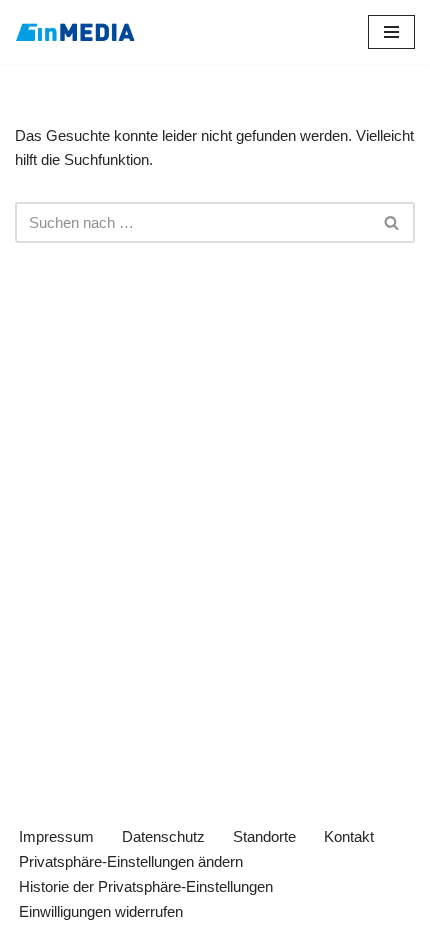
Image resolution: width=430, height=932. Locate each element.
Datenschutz (163, 836)
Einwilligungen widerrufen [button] (101, 911)
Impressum (56, 836)
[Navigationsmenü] (391, 32)
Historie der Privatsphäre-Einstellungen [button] (146, 886)
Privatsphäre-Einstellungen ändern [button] (131, 861)
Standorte (264, 836)
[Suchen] (392, 222)
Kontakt (349, 836)
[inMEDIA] (75, 32)
